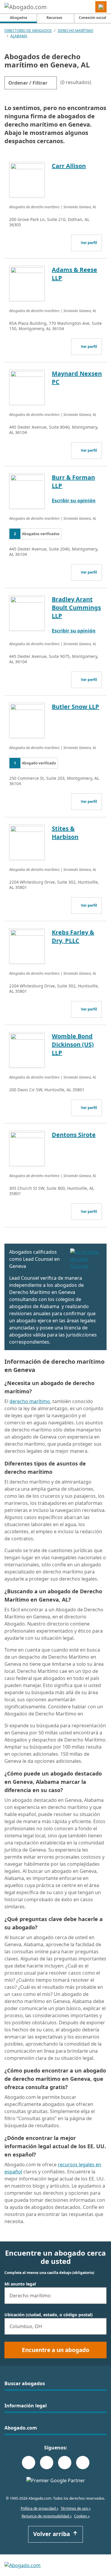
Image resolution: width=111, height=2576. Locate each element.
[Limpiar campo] (99, 2296)
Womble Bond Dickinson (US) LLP (73, 1044)
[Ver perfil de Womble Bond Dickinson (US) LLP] (27, 1049)
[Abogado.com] (26, 7)
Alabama (19, 36)
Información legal (26, 2406)
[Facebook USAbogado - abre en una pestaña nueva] (29, 2463)
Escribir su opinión (74, 501)
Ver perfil (89, 243)
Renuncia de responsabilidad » (47, 2516)
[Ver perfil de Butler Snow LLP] (27, 720)
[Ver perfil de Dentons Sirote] (27, 1148)
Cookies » (82, 2516)
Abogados (23, 17)
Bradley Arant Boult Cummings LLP (76, 607)
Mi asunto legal (20, 2284)
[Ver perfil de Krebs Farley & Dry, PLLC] (27, 945)
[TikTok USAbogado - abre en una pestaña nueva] (65, 2463)
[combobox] (55, 2296)
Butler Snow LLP (75, 707)
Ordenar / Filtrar (28, 83)
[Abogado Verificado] (86, 1259)
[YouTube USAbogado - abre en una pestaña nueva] (83, 2463)
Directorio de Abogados (28, 31)
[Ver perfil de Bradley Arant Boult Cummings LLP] (27, 612)
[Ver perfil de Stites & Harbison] (27, 842)
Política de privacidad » (40, 2508)
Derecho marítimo (75, 31)
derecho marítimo (30, 1401)
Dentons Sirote (74, 1135)
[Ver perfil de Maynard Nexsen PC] (27, 387)
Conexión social (92, 18)
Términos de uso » (76, 2508)
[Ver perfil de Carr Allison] (27, 179)
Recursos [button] (54, 18)
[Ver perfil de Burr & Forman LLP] (27, 490)
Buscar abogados (25, 2383)
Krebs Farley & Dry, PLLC (73, 936)
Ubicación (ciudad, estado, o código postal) (49, 2315)
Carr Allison (69, 166)
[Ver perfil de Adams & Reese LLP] (27, 283)
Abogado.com (21, 2428)
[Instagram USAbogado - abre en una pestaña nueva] (47, 2463)
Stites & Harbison (65, 833)
